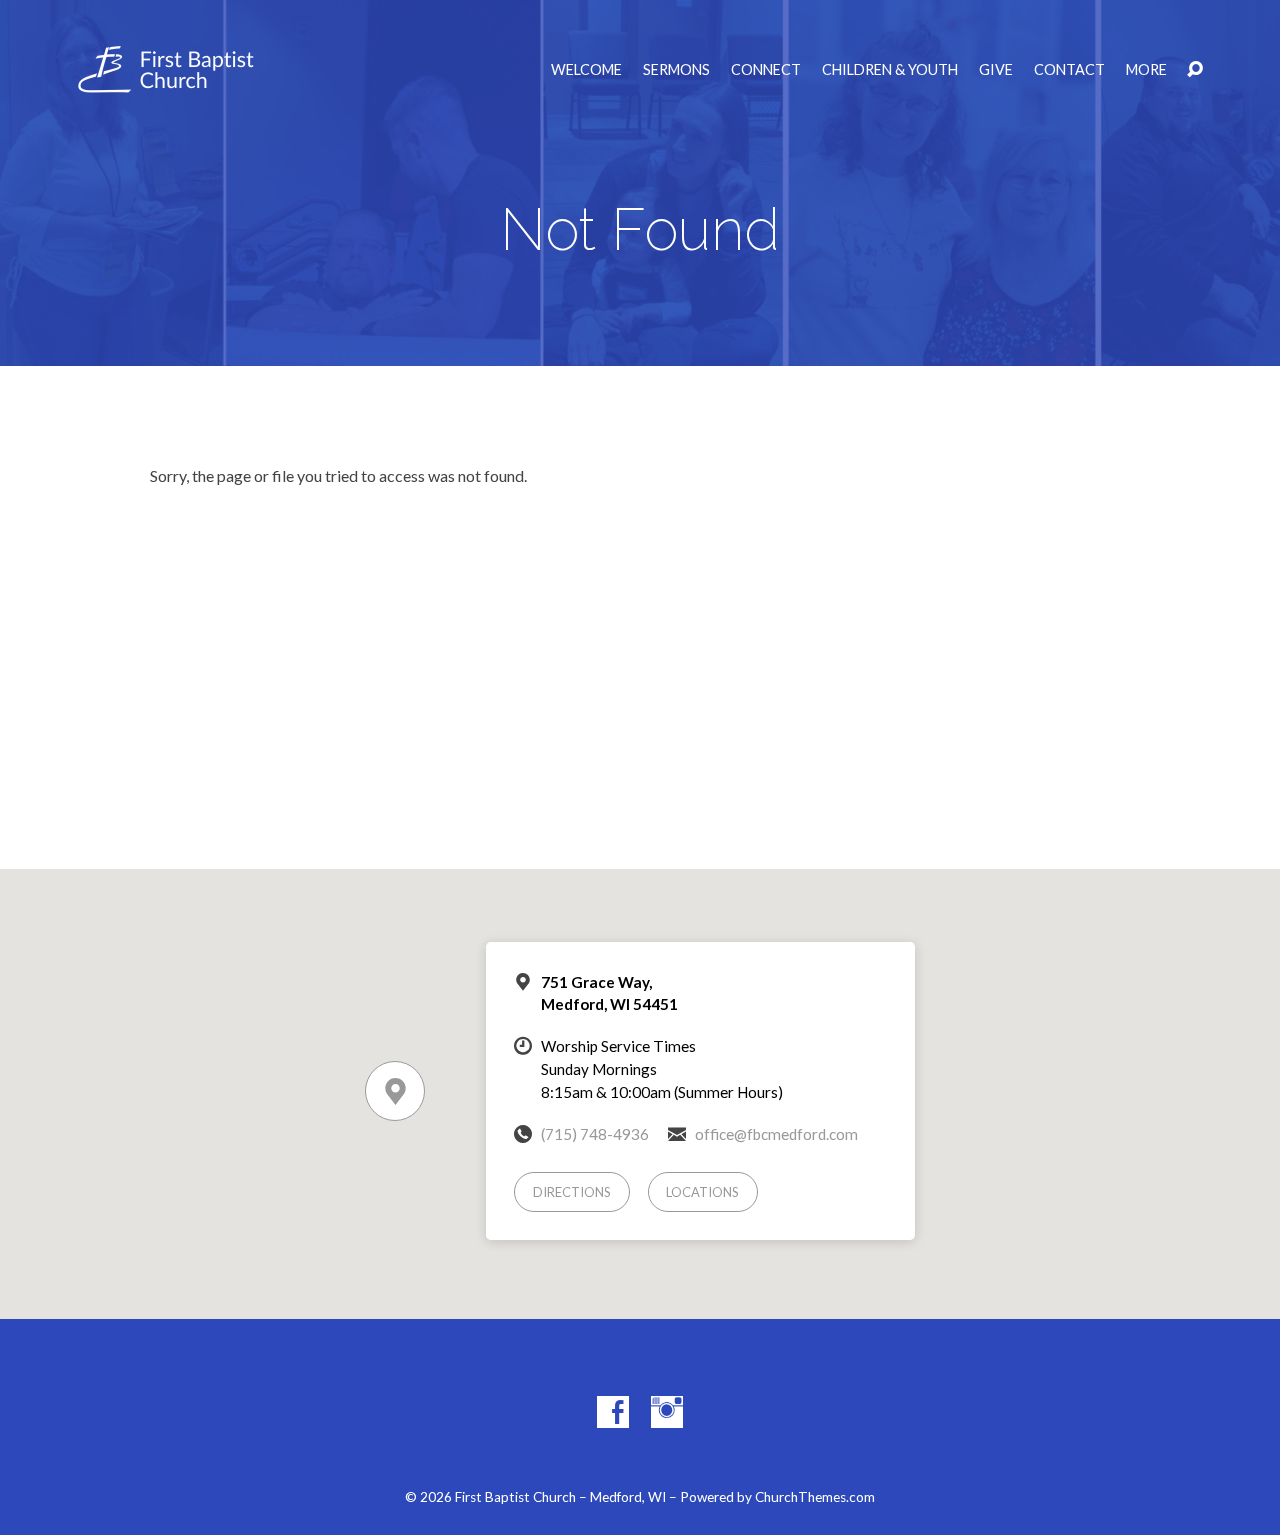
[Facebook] (613, 1412)
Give (996, 70)
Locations (702, 1192)
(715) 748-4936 (595, 1134)
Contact (1069, 70)
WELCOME (586, 70)
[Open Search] (1195, 70)
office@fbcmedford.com (776, 1134)
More (1146, 70)
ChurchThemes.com (815, 1497)
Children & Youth (890, 70)
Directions (572, 1192)
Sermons (676, 70)
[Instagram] (667, 1412)
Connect (766, 70)
